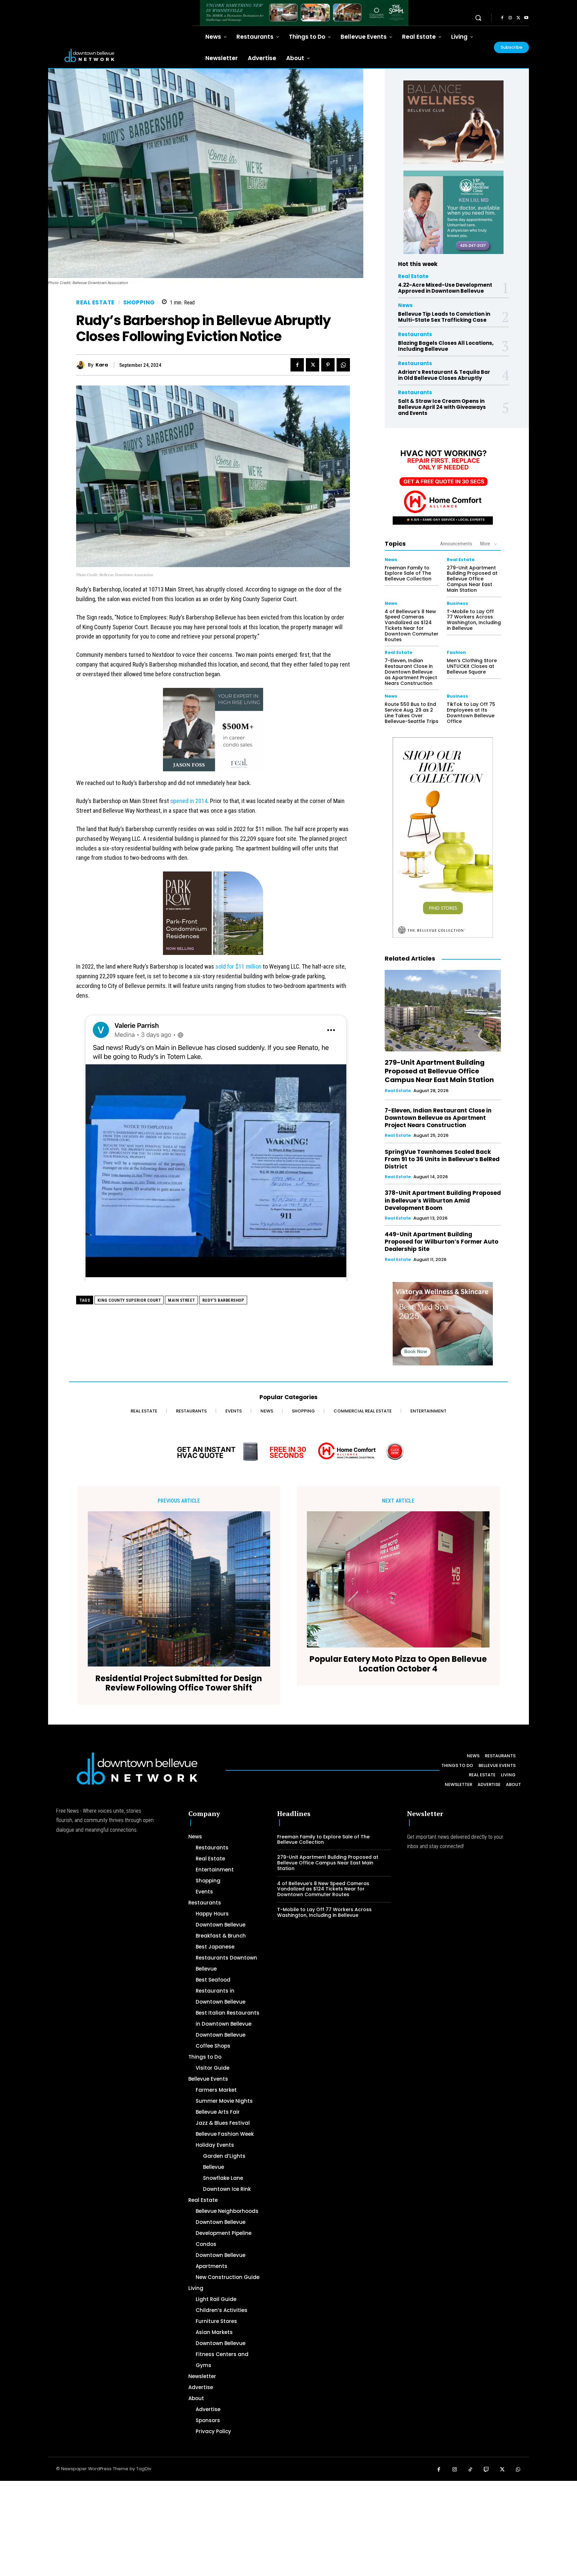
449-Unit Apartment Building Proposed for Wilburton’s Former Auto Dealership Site (441, 1242)
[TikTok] (470, 2470)
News (405, 305)
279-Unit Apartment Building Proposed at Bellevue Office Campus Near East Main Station (472, 579)
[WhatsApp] (343, 365)
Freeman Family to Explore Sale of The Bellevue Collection (408, 573)
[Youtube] (526, 18)
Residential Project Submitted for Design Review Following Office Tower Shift (179, 1684)
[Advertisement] (200, 2528)
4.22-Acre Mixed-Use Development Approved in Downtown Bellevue (445, 288)
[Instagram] (510, 18)
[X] (518, 18)
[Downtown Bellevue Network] (120, 55)
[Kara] (82, 365)
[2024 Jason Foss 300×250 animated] (213, 733)
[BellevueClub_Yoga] (453, 122)
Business (457, 603)
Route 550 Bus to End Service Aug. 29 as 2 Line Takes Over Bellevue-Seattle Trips (412, 713)
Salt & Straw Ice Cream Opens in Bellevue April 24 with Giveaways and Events (442, 407)
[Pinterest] (328, 365)
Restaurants (415, 334)
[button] (478, 18)
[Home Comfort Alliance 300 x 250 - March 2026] (443, 483)
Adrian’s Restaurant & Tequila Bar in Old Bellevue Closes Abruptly (444, 375)
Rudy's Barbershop (223, 1300)
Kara (102, 365)
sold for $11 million (238, 966)
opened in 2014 (189, 801)
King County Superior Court (129, 1300)
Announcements (456, 544)
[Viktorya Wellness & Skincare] (443, 1324)
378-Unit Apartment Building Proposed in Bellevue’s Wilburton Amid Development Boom (443, 1200)
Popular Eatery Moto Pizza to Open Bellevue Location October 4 (398, 1664)
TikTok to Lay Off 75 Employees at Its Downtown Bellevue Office (471, 713)
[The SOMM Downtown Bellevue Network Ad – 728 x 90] (304, 13)
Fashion (456, 652)
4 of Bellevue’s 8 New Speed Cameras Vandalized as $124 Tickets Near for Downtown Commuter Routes (412, 625)
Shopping (139, 303)
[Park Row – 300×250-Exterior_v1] (213, 917)
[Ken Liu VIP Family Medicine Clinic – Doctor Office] (453, 212)
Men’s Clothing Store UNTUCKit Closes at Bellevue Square (472, 666)
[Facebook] (502, 18)
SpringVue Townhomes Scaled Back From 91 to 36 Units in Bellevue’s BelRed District (442, 1159)
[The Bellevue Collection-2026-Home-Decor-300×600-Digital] (443, 837)
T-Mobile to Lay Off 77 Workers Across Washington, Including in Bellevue (474, 620)
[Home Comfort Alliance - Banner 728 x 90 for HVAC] (288, 1451)
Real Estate (95, 303)
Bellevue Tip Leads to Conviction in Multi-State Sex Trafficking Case (444, 317)
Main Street (181, 1300)
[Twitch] (487, 2470)
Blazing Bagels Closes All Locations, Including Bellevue (446, 346)
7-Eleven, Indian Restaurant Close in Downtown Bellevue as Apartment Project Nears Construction (411, 672)
